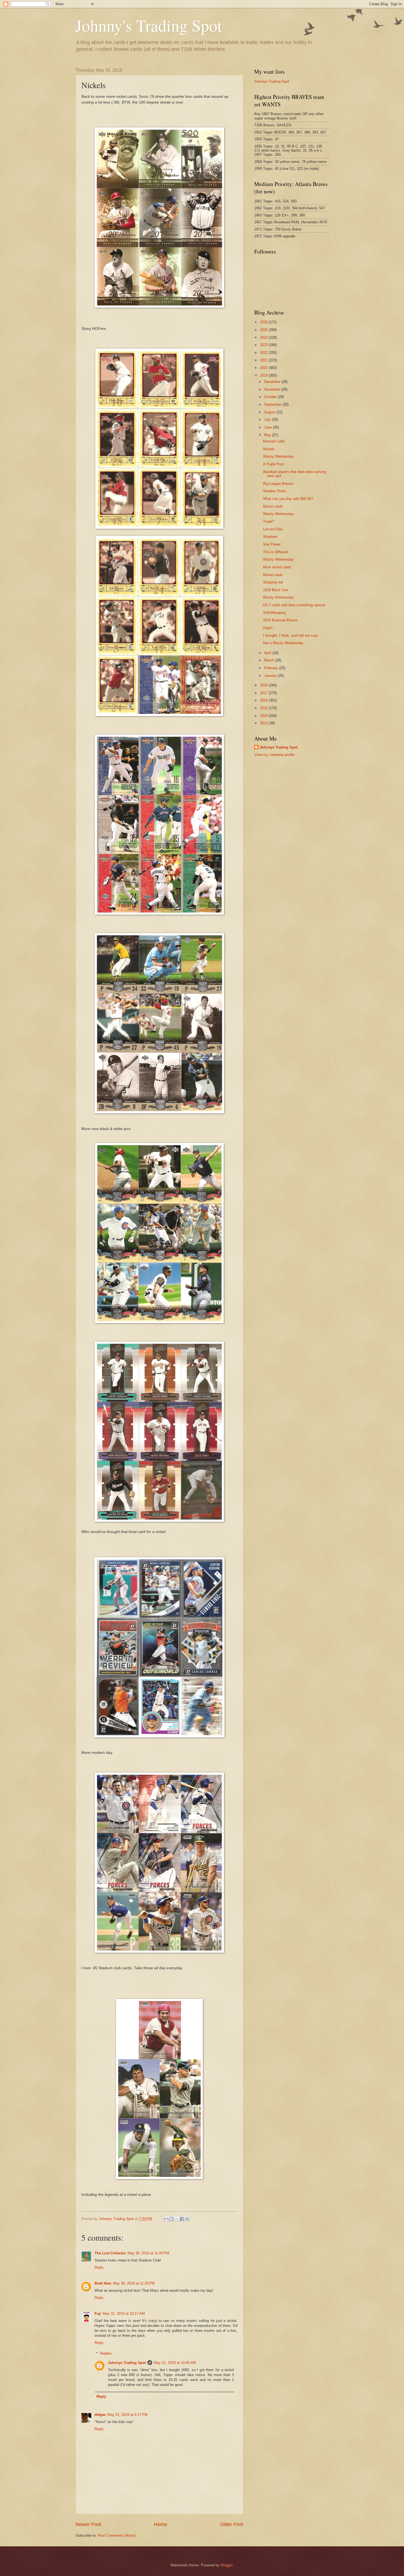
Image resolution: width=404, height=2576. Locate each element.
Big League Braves (278, 484)
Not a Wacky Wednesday (283, 643)
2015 (264, 708)
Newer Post (88, 2524)
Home (161, 2524)
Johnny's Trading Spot (149, 25)
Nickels (269, 449)
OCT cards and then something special (294, 605)
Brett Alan (103, 2283)
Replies (106, 2353)
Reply (99, 2267)
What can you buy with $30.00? (288, 499)
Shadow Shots (275, 491)
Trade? (269, 521)
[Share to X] (177, 2219)
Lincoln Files (273, 529)
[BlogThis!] (171, 2219)
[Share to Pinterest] (187, 2219)
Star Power (272, 544)
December (273, 382)
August (270, 412)
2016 (264, 700)
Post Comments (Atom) (117, 2535)
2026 (264, 322)
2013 (264, 723)
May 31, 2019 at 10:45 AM (175, 2363)
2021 (264, 360)
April (268, 653)
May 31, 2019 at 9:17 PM (128, 2415)
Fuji (98, 2314)
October (271, 397)
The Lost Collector (110, 2253)
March (270, 660)
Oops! (268, 628)
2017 (264, 693)
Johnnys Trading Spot (127, 2363)
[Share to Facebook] (182, 2219)
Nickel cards (273, 506)
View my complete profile (274, 755)
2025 (264, 330)
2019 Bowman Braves (280, 620)
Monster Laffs (274, 441)
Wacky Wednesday (278, 456)
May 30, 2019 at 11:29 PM (134, 2283)
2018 (264, 685)
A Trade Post (273, 464)
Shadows (270, 537)
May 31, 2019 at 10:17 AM (124, 2314)
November (273, 389)
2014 (264, 716)
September (273, 404)
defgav (100, 2415)
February (272, 668)
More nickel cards (277, 567)
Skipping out (273, 582)
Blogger (227, 2565)
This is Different (276, 552)
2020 (264, 368)
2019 (264, 375)
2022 (264, 353)
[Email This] (166, 2219)
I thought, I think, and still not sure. (291, 635)
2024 (264, 337)
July (268, 420)
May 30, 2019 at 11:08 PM (148, 2253)
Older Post (232, 2524)
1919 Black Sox (276, 590)
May (268, 435)
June (269, 427)
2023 (264, 345)
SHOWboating (274, 613)
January (271, 676)
